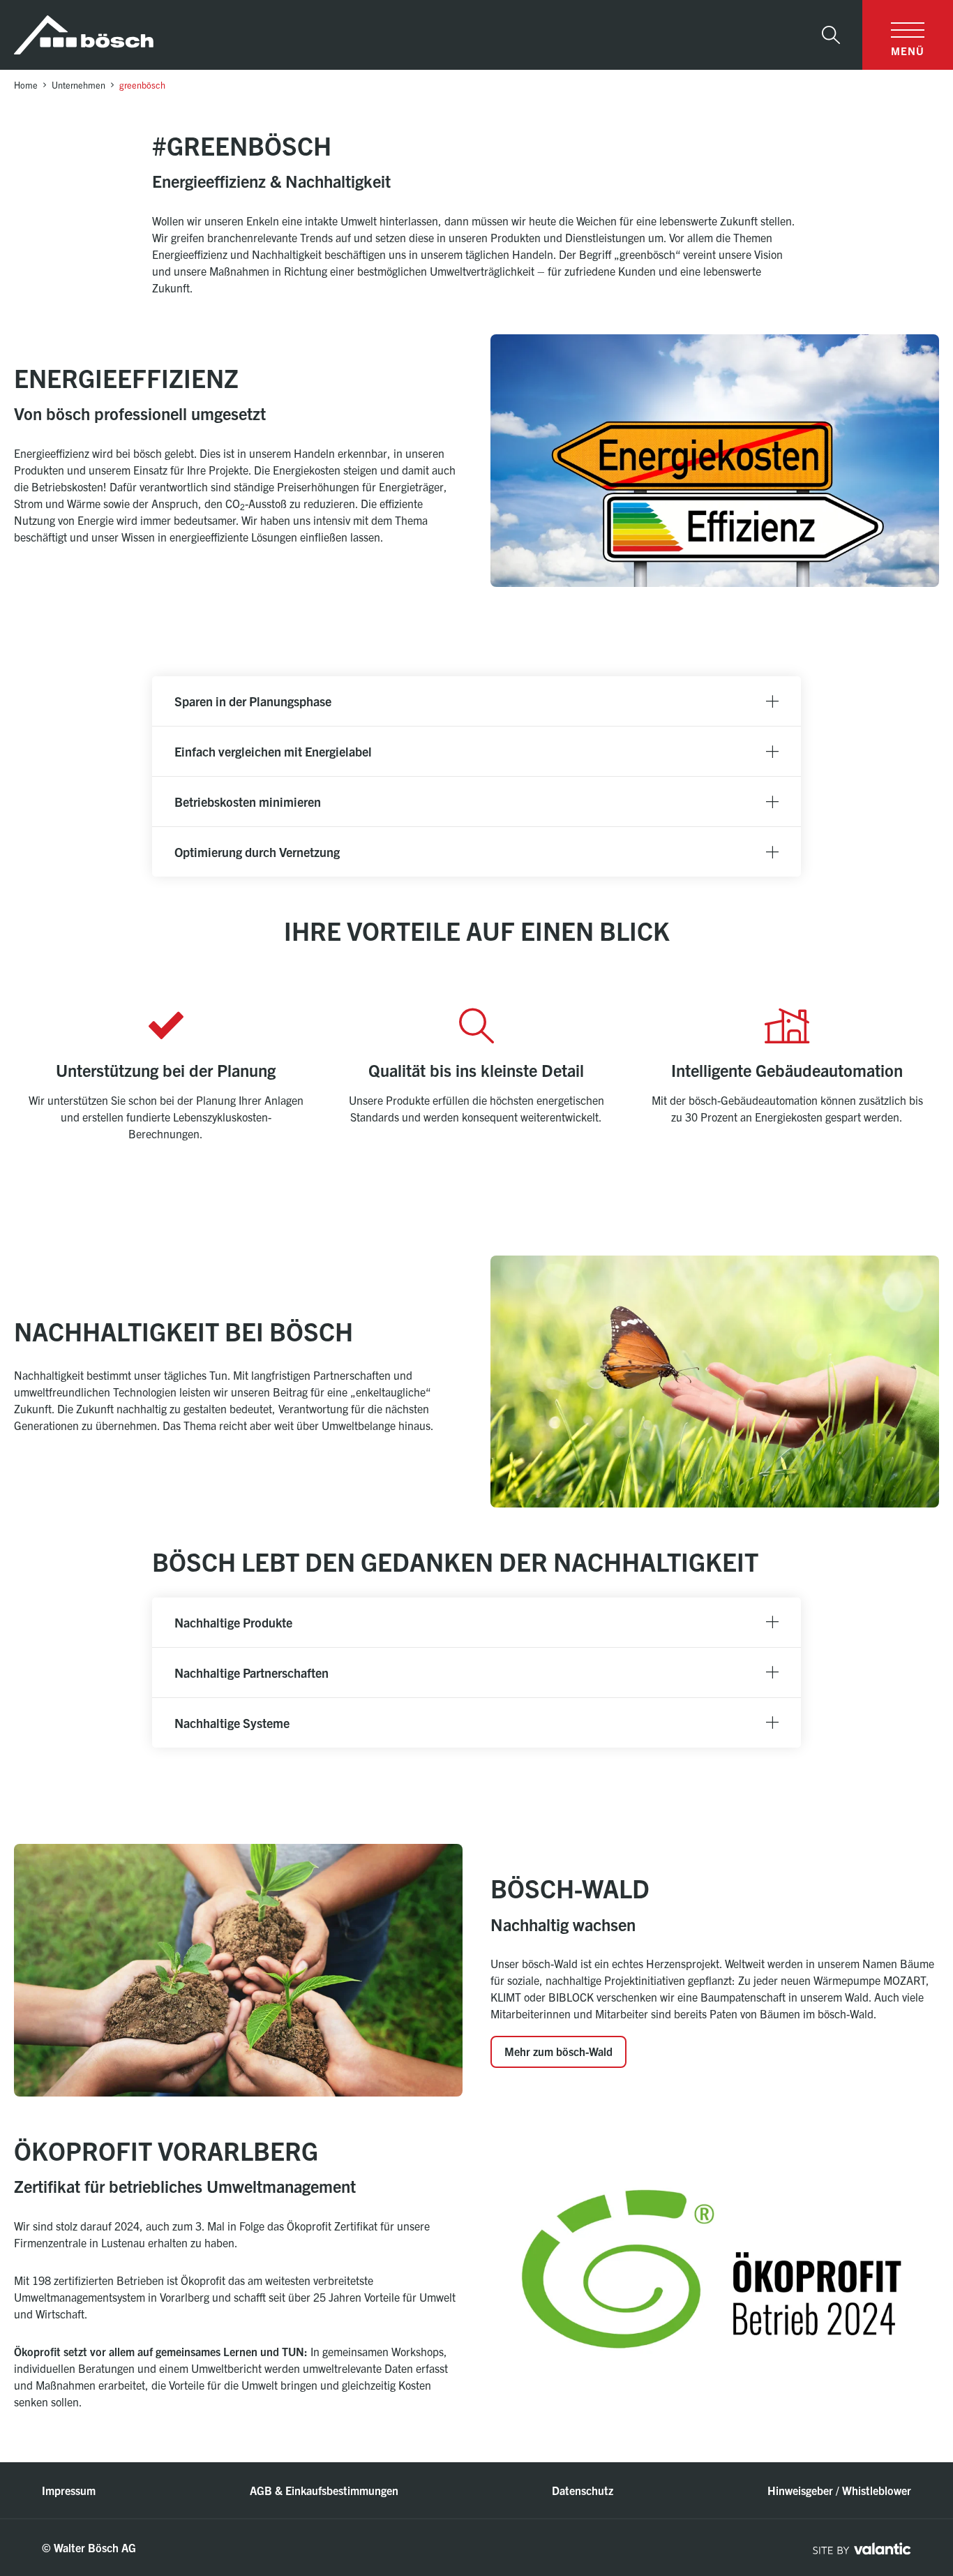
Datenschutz (583, 2490)
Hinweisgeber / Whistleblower (839, 2490)
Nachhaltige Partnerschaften (252, 1673)
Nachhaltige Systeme (232, 1723)
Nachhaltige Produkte (233, 1622)
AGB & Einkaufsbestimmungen (324, 2490)
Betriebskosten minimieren (248, 802)
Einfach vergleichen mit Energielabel (273, 751)
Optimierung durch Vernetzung (257, 852)
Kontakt (886, 2461)
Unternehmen (78, 85)
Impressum (69, 2490)
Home (26, 85)
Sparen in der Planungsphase (253, 701)
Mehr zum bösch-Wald (558, 2051)
